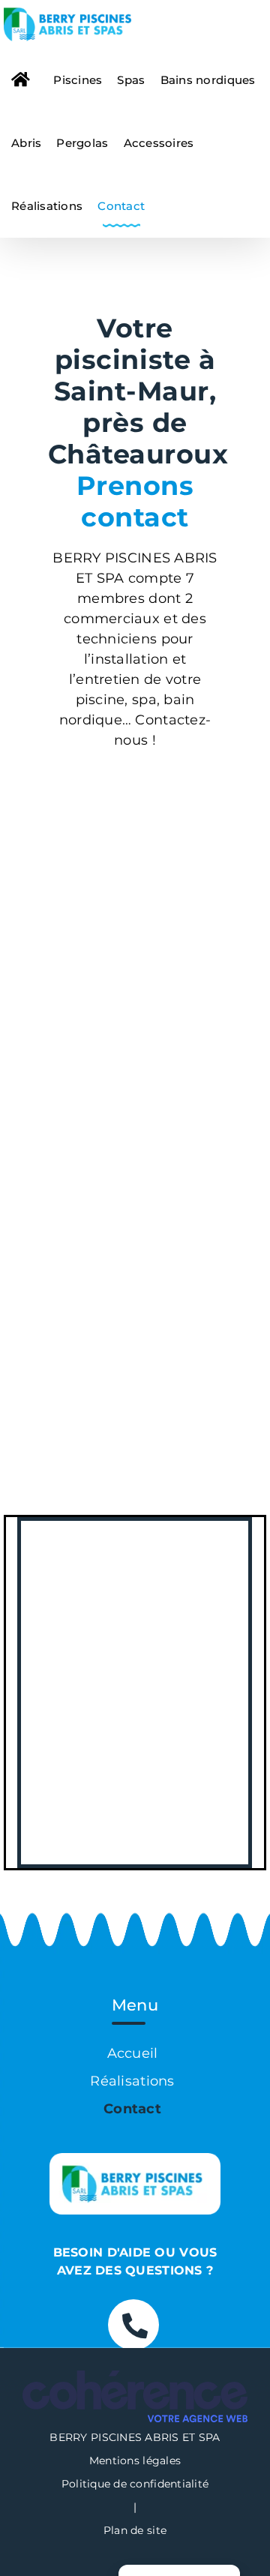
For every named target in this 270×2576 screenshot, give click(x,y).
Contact (132, 2109)
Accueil (133, 2053)
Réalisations (132, 2081)
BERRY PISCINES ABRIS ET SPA (135, 2437)
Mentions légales (135, 2461)
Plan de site (135, 2530)
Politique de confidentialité (135, 2484)
